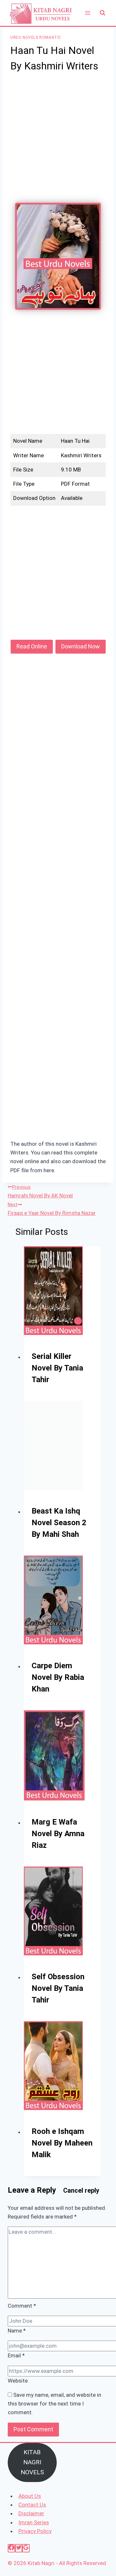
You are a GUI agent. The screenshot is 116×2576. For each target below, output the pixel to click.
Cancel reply (81, 2190)
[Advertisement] (58, 142)
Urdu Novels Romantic (36, 37)
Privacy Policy (35, 2531)
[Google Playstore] (26, 2548)
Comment (22, 2306)
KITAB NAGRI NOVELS (32, 2462)
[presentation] (62, 1291)
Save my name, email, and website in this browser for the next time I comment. (54, 2404)
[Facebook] (11, 2548)
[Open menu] (87, 13)
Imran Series (34, 2522)
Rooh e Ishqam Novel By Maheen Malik (62, 2143)
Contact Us (32, 2505)
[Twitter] (19, 2548)
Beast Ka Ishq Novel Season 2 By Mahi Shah (59, 1523)
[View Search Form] (102, 13)
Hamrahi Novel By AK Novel (40, 1192)
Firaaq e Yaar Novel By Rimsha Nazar (52, 1209)
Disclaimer (31, 2513)
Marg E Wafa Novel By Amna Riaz (58, 1834)
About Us (30, 2496)
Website (18, 2381)
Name (17, 2331)
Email (16, 2355)
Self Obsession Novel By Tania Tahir (58, 1988)
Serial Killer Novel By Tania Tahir (57, 1368)
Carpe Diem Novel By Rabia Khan (58, 1677)
